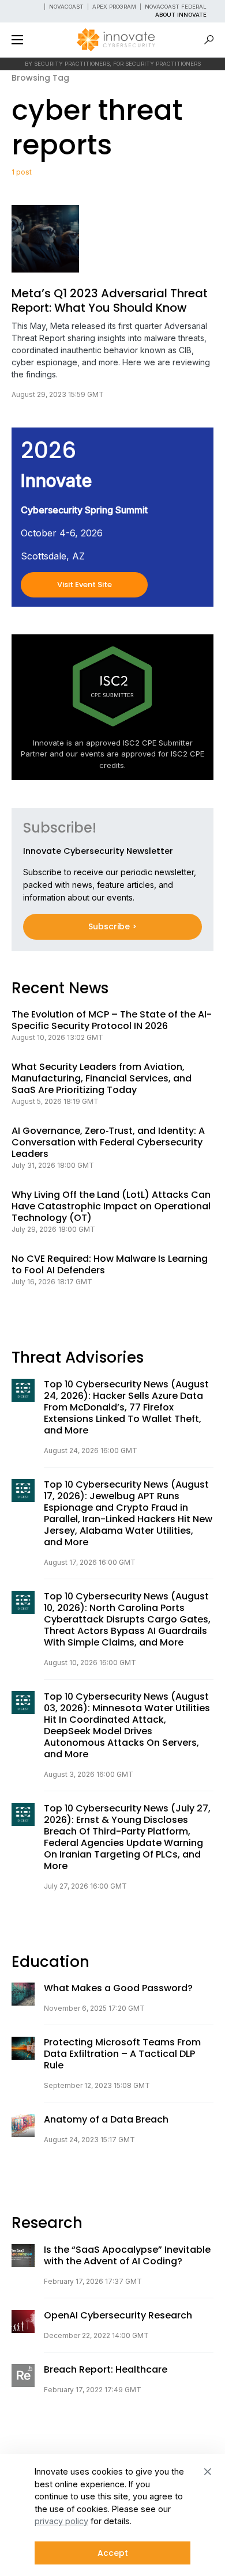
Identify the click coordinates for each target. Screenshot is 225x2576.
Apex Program (114, 7)
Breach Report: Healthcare (106, 2370)
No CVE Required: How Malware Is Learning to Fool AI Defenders (110, 1265)
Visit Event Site (85, 585)
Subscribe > (112, 926)
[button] (17, 40)
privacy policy (61, 2521)
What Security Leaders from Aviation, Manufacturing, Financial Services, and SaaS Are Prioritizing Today (102, 1079)
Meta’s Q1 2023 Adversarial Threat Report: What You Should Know (110, 301)
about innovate (181, 15)
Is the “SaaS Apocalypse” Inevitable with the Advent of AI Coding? (127, 2256)
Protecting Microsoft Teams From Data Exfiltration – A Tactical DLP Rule (122, 2054)
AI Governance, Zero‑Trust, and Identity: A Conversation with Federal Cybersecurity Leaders (108, 1143)
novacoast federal (176, 7)
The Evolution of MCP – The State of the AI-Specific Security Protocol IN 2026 (112, 1020)
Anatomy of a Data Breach (106, 2120)
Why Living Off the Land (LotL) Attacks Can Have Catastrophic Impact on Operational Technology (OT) (111, 1206)
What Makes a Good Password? (118, 1988)
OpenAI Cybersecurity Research (118, 2316)
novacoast (66, 7)
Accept (113, 2553)
